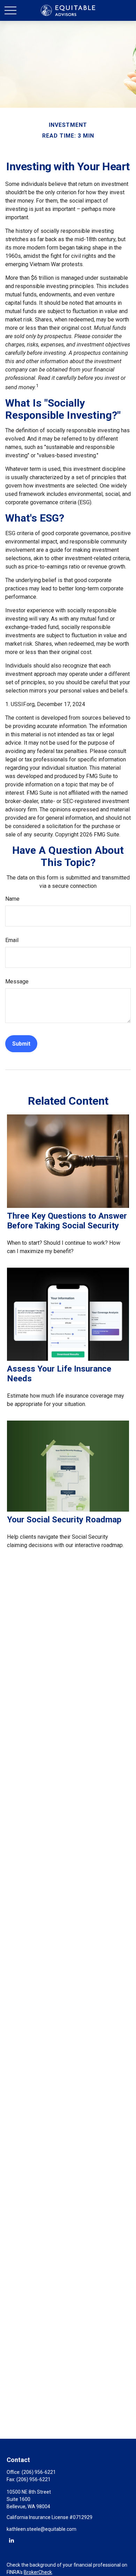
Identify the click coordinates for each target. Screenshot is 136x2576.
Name (12, 899)
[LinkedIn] (11, 2540)
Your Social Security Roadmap (64, 1520)
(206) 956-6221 (39, 2472)
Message (17, 982)
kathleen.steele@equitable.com (41, 2529)
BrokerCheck (38, 2572)
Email (12, 940)
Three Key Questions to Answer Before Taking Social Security (67, 1221)
